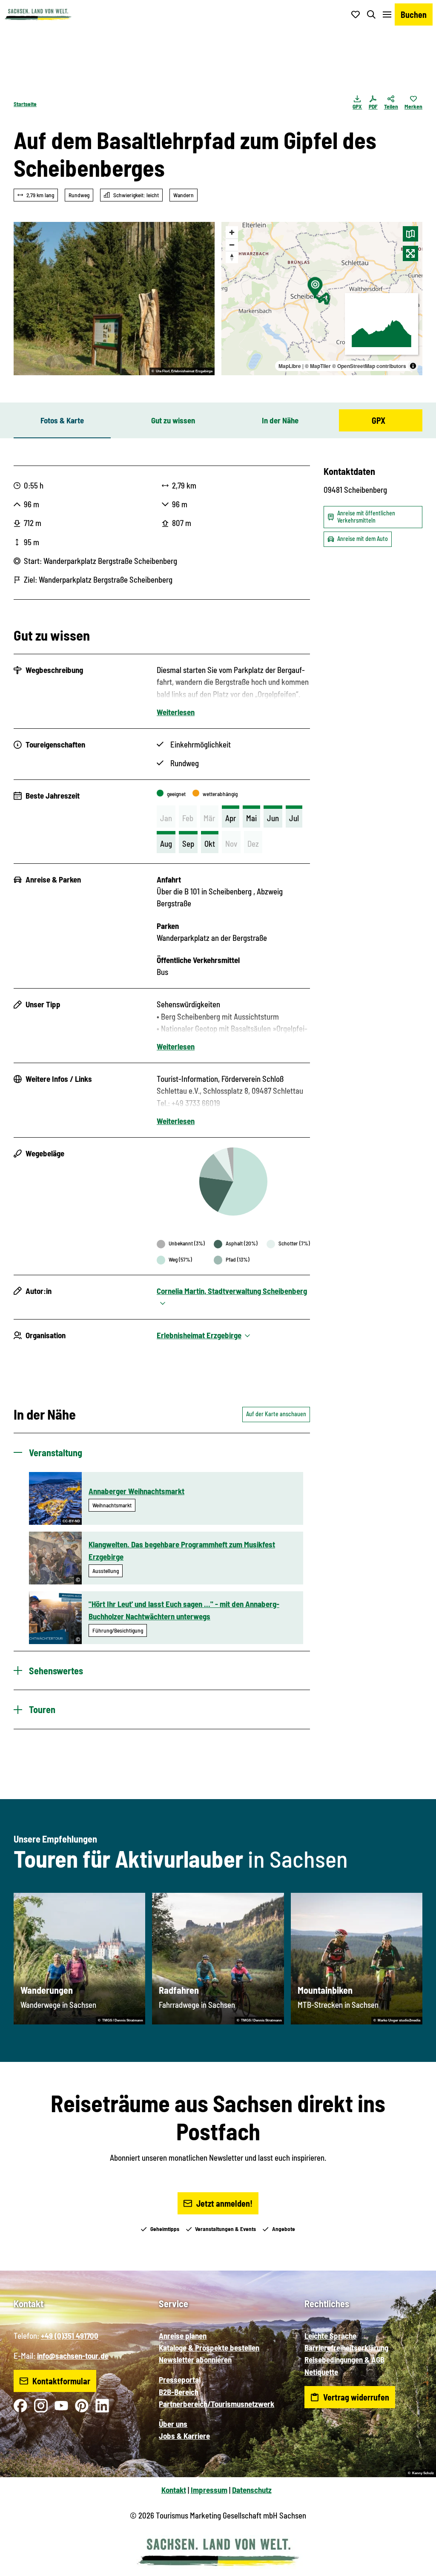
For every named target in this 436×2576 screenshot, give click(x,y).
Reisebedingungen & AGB (344, 2359)
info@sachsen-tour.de (73, 2356)
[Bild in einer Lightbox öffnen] (114, 299)
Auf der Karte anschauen (276, 1414)
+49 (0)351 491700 (70, 2336)
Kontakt (174, 2490)
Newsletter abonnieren (195, 2359)
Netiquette (321, 2372)
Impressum (209, 2490)
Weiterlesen (176, 712)
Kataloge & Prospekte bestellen (209, 2347)
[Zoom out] (232, 245)
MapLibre (290, 366)
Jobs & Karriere (184, 2436)
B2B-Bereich (179, 2392)
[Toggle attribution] (413, 366)
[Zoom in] (232, 232)
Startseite (25, 104)
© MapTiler (318, 366)
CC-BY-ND (71, 1521)
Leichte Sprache (330, 2336)
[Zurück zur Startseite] (38, 14)
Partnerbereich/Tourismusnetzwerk (217, 2404)
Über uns (173, 2424)
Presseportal (180, 2379)
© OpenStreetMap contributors (369, 366)
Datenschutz (252, 2490)
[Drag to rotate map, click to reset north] (232, 257)
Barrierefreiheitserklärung (346, 2347)
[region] (322, 299)
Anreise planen (183, 2336)
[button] (416, 2566)
